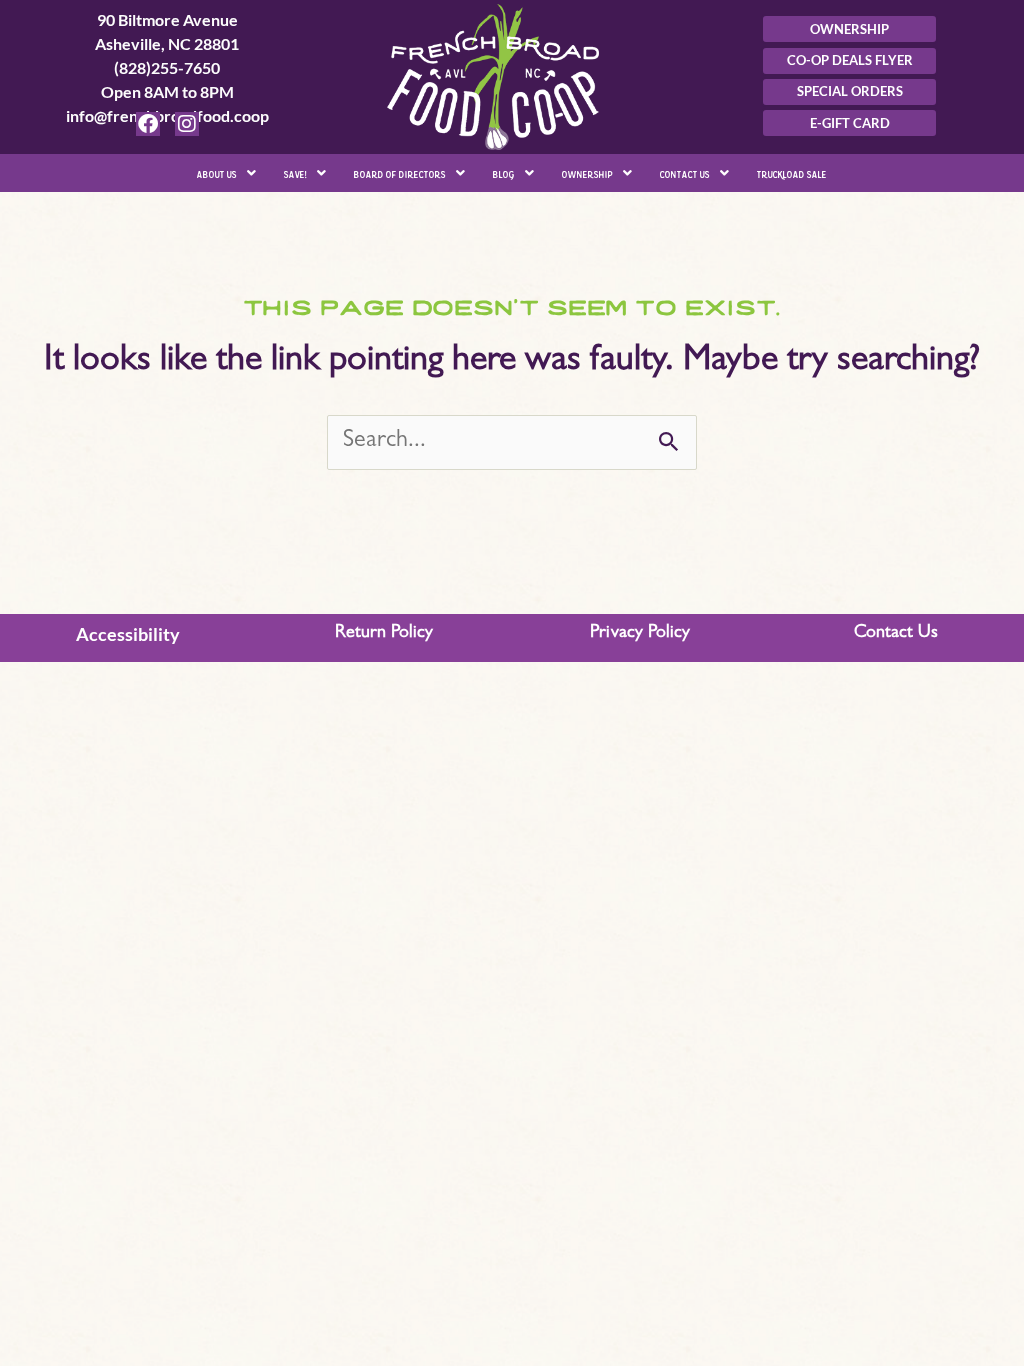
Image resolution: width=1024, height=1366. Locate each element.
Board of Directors (400, 172)
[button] (226, 173)
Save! (295, 172)
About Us (217, 172)
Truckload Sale (792, 172)
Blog (504, 172)
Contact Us (685, 172)
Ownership (587, 172)
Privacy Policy (640, 634)
